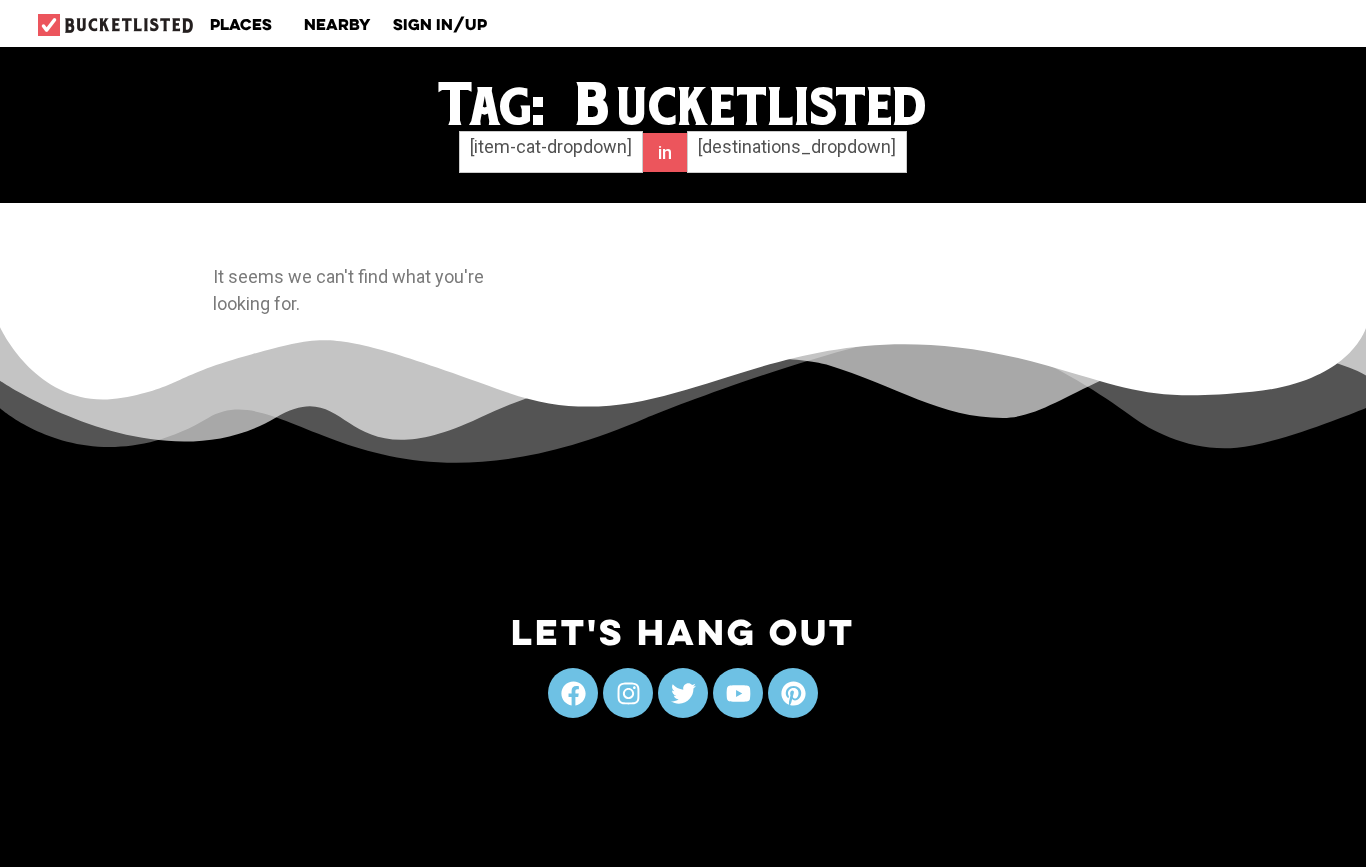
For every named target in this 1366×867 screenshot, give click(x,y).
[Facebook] (573, 693)
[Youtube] (738, 693)
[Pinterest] (793, 693)
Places (241, 24)
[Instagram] (628, 693)
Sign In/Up (440, 24)
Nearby (337, 24)
